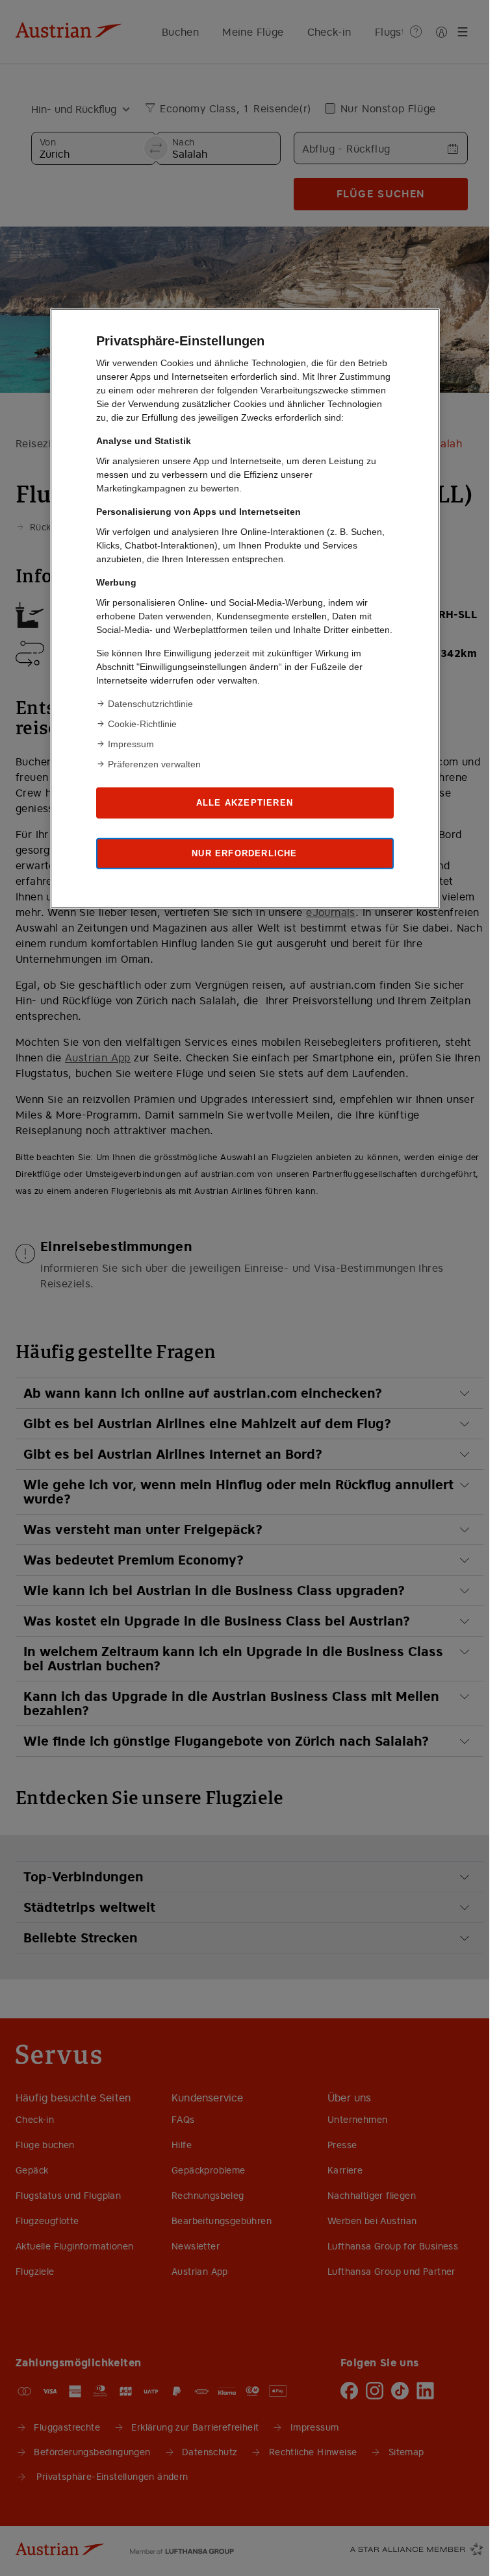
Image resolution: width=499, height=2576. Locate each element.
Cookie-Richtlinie (142, 724)
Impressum (131, 744)
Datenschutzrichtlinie (150, 704)
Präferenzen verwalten (154, 764)
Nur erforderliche (244, 853)
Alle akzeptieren (245, 803)
